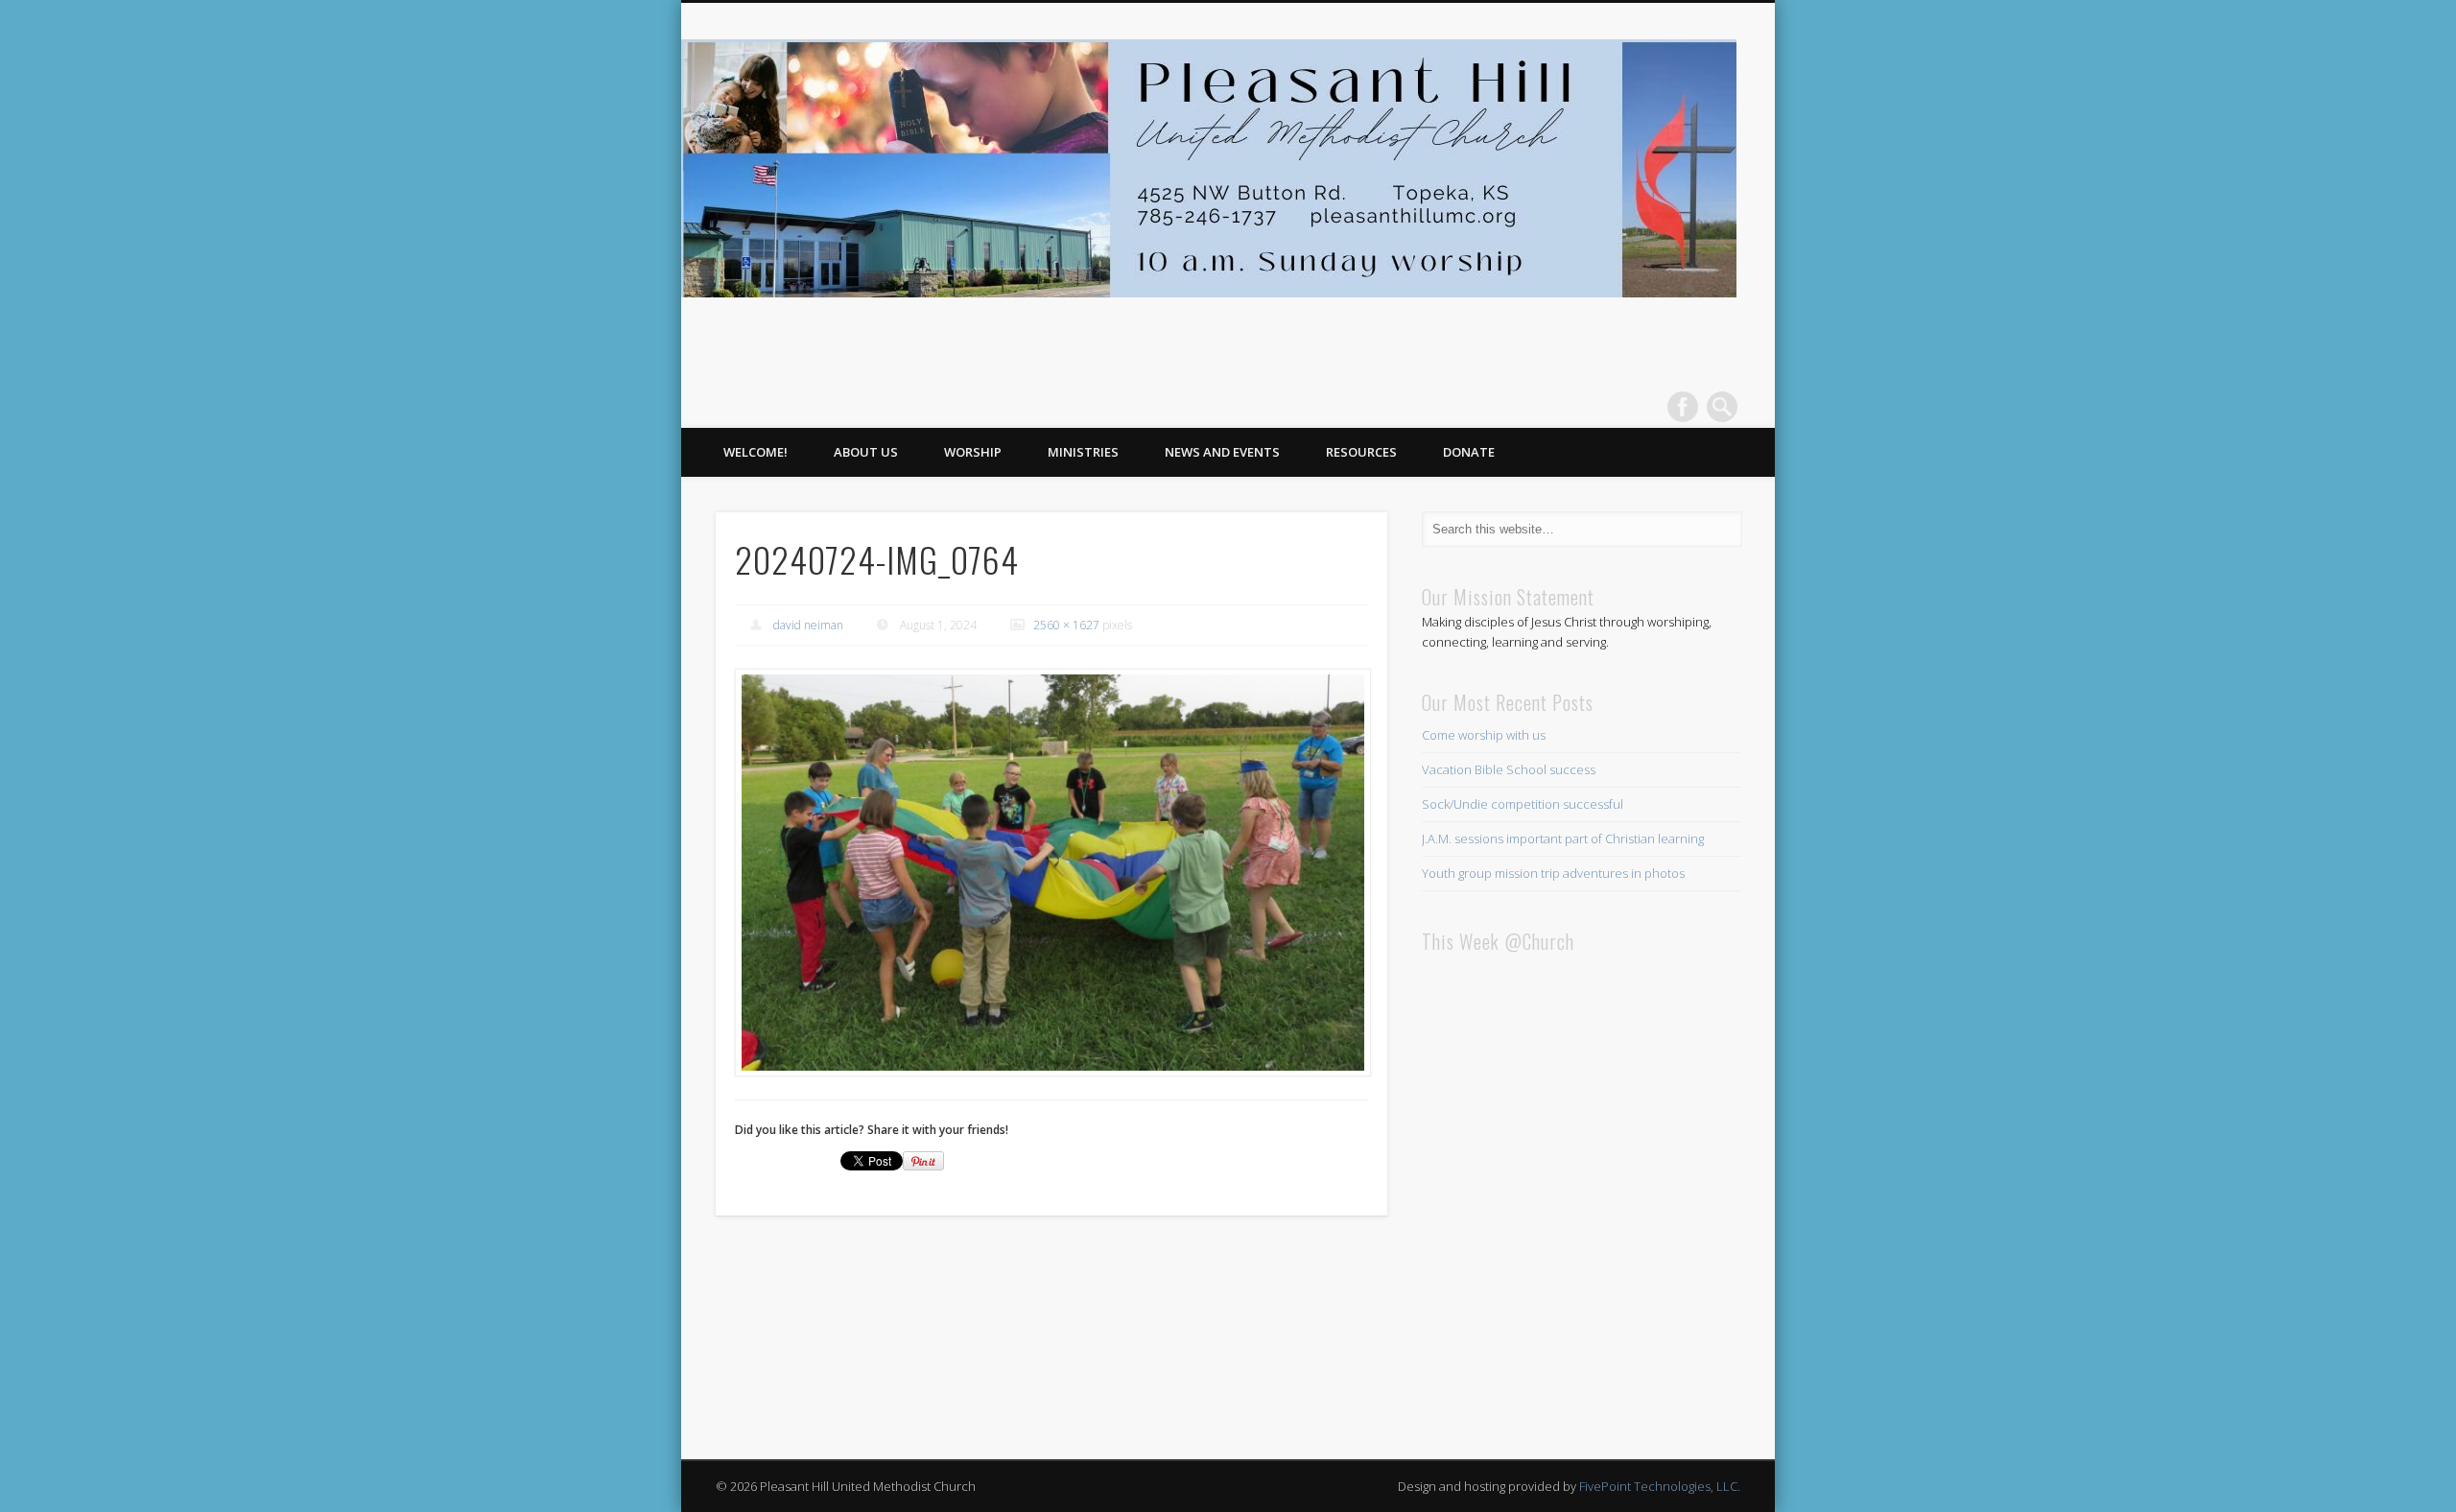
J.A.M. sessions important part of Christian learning (1563, 839)
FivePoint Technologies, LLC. (1660, 1486)
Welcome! (756, 452)
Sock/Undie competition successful (1523, 804)
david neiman (808, 625)
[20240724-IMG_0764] (1051, 873)
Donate (1469, 452)
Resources (1361, 452)
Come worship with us (1484, 735)
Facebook (1683, 407)
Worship (973, 452)
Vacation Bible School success (1509, 769)
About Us (866, 452)
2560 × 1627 (1066, 625)
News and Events (1222, 452)
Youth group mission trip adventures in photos (1553, 873)
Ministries (1083, 452)
